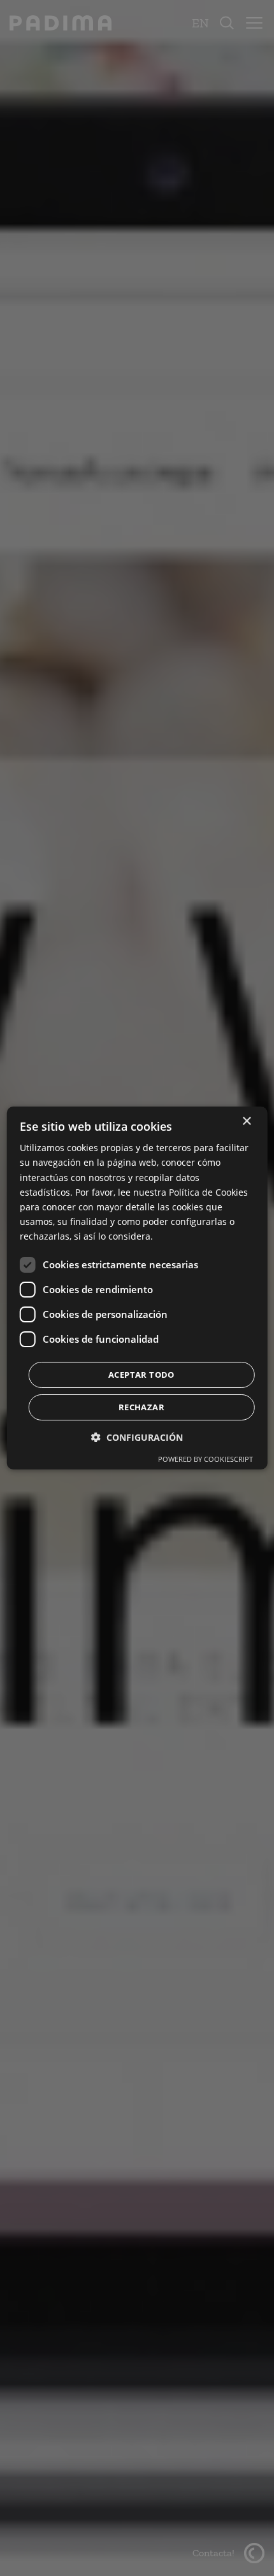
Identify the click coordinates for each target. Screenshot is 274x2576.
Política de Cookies (208, 1192)
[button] (137, 1437)
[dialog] (137, 1288)
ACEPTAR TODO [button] (141, 1375)
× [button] (246, 1122)
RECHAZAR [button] (141, 1407)
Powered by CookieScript (205, 1459)
